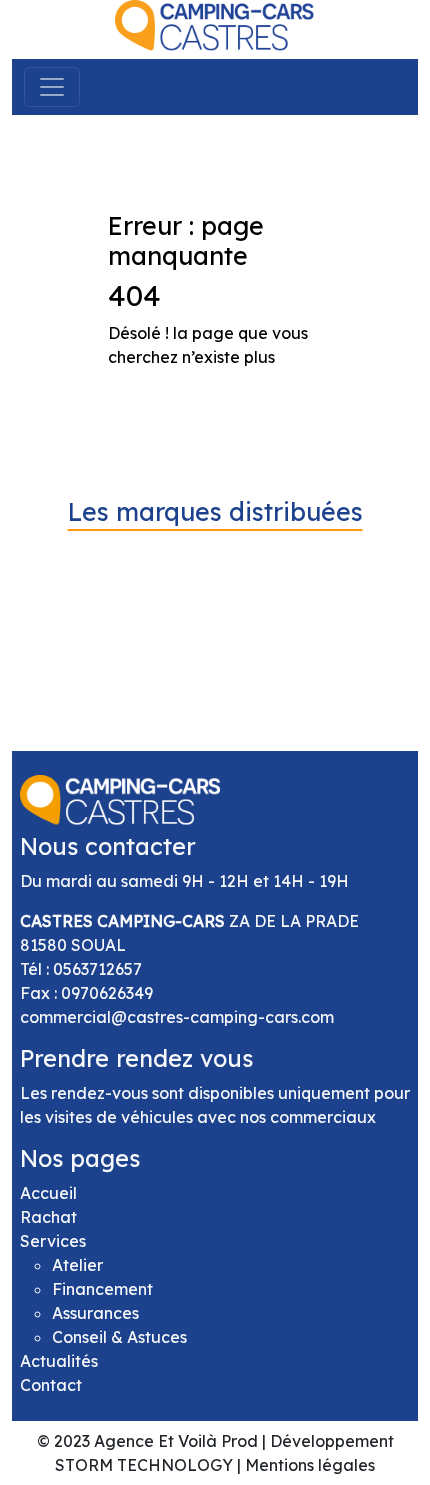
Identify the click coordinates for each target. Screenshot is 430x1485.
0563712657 (97, 969)
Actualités (59, 1361)
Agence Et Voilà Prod (176, 1441)
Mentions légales (310, 1465)
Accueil (48, 1193)
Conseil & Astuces (119, 1337)
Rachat (48, 1217)
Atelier (77, 1265)
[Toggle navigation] (52, 87)
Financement (102, 1289)
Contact (51, 1385)
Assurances (95, 1313)
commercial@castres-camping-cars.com (177, 1017)
